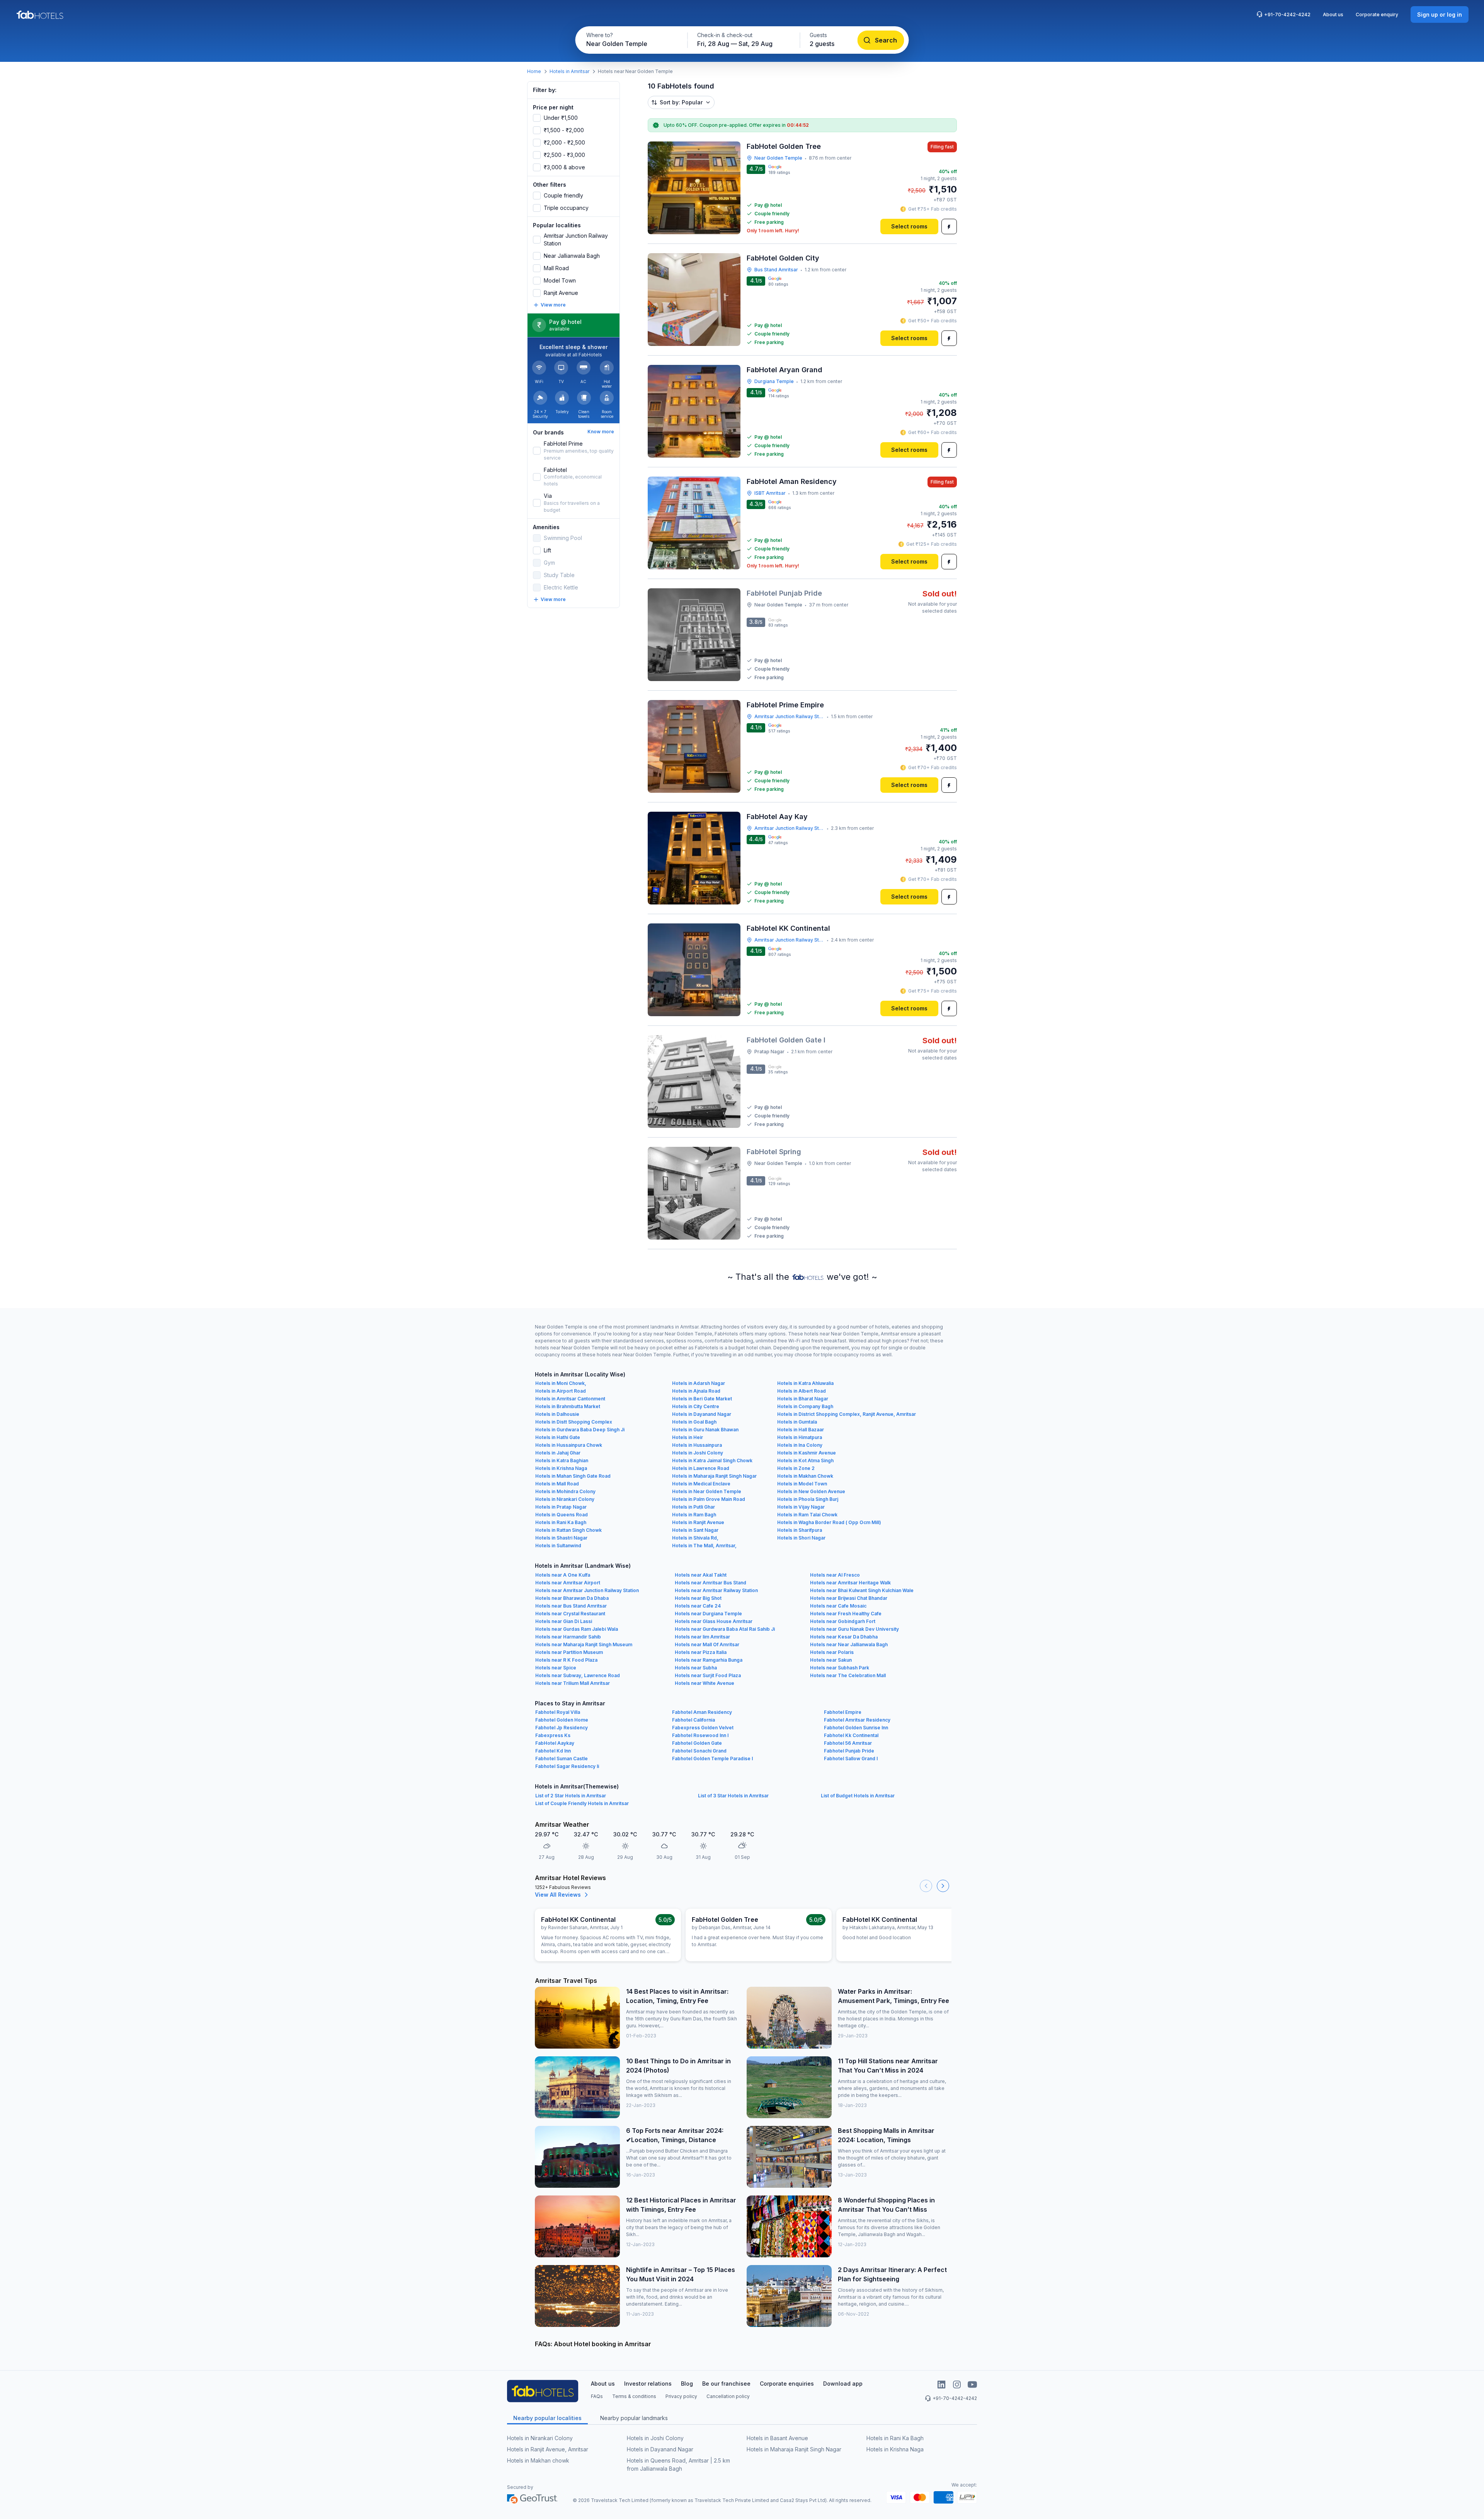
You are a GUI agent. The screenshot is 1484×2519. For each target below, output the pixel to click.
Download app (843, 2384)
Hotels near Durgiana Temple (708, 1614)
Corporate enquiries (787, 2384)
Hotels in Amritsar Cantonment (570, 1399)
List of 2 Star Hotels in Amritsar (571, 1796)
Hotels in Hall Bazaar (801, 1430)
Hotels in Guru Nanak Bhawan (705, 1430)
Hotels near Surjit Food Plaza (708, 1675)
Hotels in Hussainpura (697, 1445)
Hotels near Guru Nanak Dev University (854, 1629)
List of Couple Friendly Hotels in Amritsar (582, 1803)
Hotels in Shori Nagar (801, 1538)
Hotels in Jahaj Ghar (558, 1453)
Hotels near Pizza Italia (701, 1652)
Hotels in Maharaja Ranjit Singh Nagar (714, 1476)
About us (1333, 14)
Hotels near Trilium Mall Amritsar (573, 1683)
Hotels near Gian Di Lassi (564, 1621)
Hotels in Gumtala (797, 1422)
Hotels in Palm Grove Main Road (709, 1499)
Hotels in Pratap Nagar (561, 1507)
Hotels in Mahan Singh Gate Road (573, 1476)
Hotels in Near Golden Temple (707, 1491)
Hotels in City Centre (696, 1406)
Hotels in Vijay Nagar (801, 1507)
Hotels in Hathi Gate (558, 1437)
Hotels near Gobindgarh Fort (843, 1621)
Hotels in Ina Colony (800, 1445)
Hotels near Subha (696, 1668)
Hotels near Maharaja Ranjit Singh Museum (584, 1644)
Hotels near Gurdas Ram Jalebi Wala (577, 1629)
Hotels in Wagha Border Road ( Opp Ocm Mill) (829, 1522)
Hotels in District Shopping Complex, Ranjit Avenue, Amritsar (847, 1414)
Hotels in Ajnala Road (696, 1391)
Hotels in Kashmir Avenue (807, 1453)
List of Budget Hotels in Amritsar (858, 1796)
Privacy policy (681, 2396)
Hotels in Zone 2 (796, 1468)
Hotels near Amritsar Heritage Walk (850, 1583)
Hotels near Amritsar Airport (568, 1583)
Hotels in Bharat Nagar (803, 1399)
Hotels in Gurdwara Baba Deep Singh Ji (580, 1430)
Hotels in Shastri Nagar (561, 1538)
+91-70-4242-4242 (1287, 14)
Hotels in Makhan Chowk (805, 1476)
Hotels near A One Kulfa (563, 1575)
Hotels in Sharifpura (800, 1530)
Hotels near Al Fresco (835, 1575)
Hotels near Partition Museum (569, 1652)
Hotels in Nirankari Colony (565, 1499)
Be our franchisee (726, 2384)
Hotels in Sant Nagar (695, 1530)
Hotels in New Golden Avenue (811, 1491)
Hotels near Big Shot (698, 1598)
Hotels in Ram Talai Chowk (807, 1515)
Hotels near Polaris (832, 1652)
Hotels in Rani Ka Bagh (561, 1522)
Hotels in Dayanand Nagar (702, 1414)
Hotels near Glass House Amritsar (714, 1621)
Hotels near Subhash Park (840, 1668)
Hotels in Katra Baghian (562, 1460)
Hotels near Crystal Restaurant (570, 1614)
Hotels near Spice (556, 1668)
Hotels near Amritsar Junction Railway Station (587, 1590)
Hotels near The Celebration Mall (848, 1675)
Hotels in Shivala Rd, (695, 1538)
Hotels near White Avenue (705, 1683)
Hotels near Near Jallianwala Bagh (849, 1644)
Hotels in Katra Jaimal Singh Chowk (712, 1460)
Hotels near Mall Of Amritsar (707, 1644)
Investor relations (648, 2384)
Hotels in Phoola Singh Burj (808, 1499)
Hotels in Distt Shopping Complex (574, 1422)
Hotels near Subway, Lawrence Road (578, 1675)
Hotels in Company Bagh (805, 1406)
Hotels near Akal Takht (701, 1575)
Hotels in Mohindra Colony (565, 1491)
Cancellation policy (728, 2396)
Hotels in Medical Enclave (701, 1484)
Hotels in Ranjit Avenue (698, 1522)
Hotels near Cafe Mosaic (838, 1606)
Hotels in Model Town (802, 1484)
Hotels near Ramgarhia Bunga (709, 1660)
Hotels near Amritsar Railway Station (716, 1590)
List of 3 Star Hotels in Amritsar (733, 1796)
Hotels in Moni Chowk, (561, 1383)
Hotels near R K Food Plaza (566, 1660)
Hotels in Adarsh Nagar (699, 1383)
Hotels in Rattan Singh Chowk (568, 1530)
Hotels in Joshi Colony (698, 1453)
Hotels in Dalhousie (557, 1414)
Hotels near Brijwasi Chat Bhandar (849, 1598)
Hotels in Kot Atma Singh (805, 1460)
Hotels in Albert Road (802, 1391)
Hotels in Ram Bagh (694, 1515)
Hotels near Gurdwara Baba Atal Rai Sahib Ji (725, 1629)
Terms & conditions (634, 2396)
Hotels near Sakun (831, 1660)
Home (534, 71)
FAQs (597, 2396)
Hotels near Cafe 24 (698, 1606)
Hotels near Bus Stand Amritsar (571, 1606)
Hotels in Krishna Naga (561, 1468)
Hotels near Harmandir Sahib (568, 1637)
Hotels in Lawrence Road (701, 1468)
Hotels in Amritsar (569, 71)
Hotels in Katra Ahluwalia (805, 1383)
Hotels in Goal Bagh (694, 1422)
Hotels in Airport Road (561, 1391)
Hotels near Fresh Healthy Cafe (846, 1614)
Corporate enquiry (1377, 14)
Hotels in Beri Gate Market (702, 1399)
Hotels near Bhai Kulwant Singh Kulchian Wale (862, 1590)
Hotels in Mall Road (557, 1484)
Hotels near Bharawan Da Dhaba (572, 1598)
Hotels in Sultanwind (558, 1546)
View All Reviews (558, 1895)
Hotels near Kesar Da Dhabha (844, 1637)
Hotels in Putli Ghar (693, 1507)
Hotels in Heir (688, 1437)
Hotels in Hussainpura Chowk (569, 1445)
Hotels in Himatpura (800, 1437)
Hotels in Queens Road (562, 1515)
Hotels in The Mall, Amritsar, (704, 1546)
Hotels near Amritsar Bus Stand (711, 1583)
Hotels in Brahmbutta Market (568, 1406)
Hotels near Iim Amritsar (702, 1637)
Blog (687, 2384)
